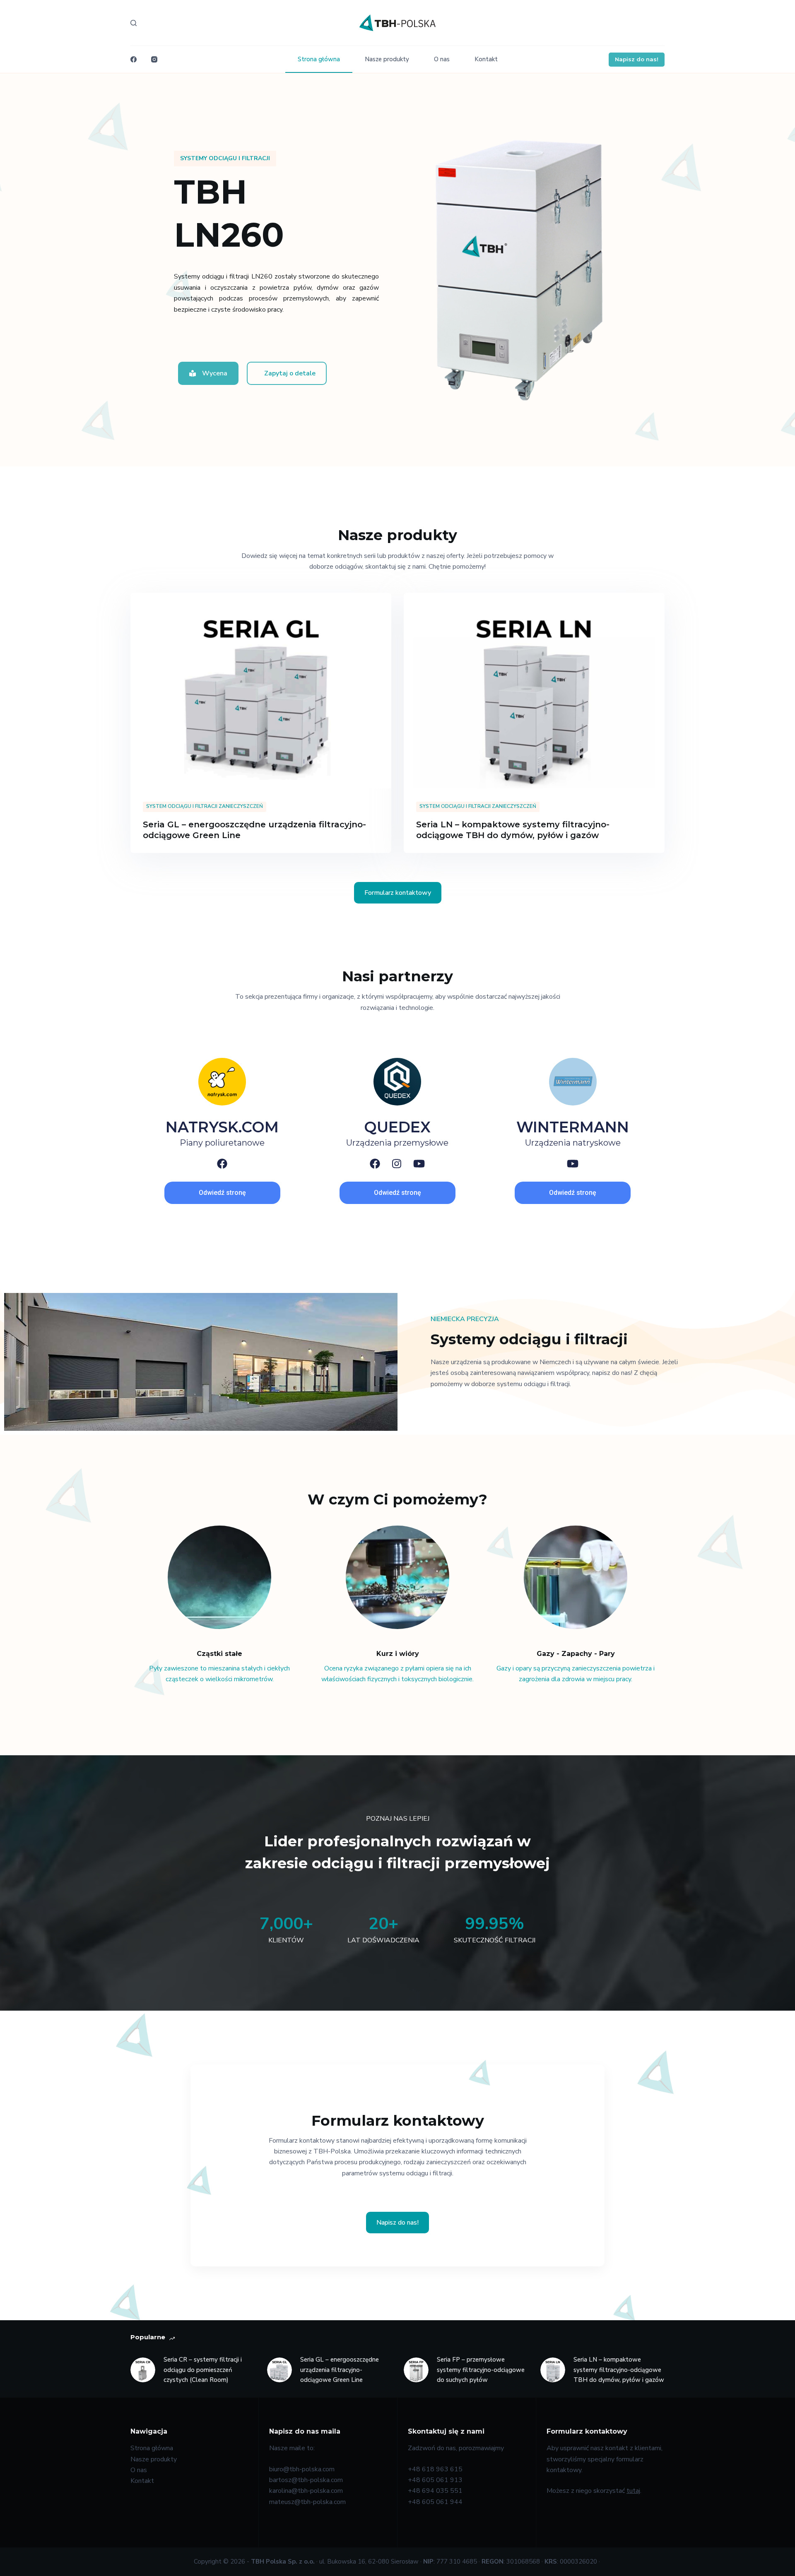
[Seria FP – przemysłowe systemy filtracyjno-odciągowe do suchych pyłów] (416, 2370)
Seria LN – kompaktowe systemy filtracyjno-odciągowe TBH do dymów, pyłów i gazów (619, 2370)
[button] (225, 159)
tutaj (633, 2491)
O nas (442, 59)
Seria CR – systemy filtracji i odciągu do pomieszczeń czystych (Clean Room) (203, 2370)
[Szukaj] (134, 23)
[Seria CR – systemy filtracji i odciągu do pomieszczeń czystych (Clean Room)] (143, 2370)
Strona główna (319, 59)
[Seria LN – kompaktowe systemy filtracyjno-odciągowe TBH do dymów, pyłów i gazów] (534, 691)
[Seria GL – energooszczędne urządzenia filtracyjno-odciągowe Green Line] (261, 691)
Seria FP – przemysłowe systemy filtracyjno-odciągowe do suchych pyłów (481, 2370)
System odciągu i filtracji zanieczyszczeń (205, 806)
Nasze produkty (387, 59)
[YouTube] (419, 1164)
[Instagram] (154, 59)
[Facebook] (134, 59)
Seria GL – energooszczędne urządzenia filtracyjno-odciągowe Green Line (340, 2370)
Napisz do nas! (637, 59)
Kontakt (486, 59)
